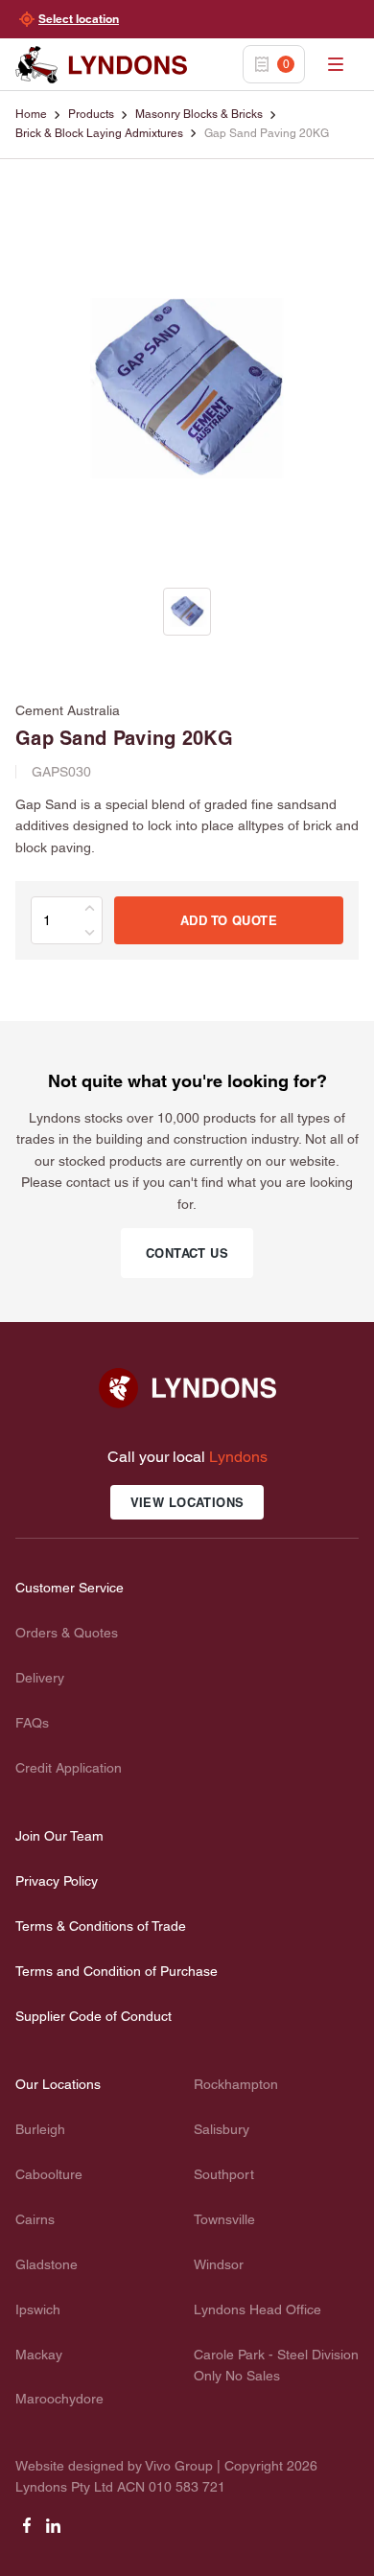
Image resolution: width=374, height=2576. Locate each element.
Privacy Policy (57, 1881)
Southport (224, 2174)
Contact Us (187, 1253)
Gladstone (47, 2264)
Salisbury (222, 2129)
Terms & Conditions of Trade (101, 1926)
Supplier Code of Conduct (93, 2016)
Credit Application (69, 1768)
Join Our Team (59, 1836)
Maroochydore (59, 2399)
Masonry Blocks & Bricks (199, 114)
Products (91, 114)
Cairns (35, 2219)
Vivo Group (179, 2466)
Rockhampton (236, 2084)
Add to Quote (229, 920)
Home (31, 114)
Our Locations (58, 2084)
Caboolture (49, 2174)
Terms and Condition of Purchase (117, 1971)
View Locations (187, 1502)
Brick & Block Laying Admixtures (99, 133)
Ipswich (38, 2309)
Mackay (39, 2355)
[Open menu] (336, 64)
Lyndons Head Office (257, 2309)
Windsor (219, 2264)
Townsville (224, 2219)
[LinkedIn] (54, 2532)
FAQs (32, 1723)
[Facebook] (27, 2532)
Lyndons (238, 1457)
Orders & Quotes (67, 1633)
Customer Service (70, 1588)
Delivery (40, 1678)
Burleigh (40, 2129)
